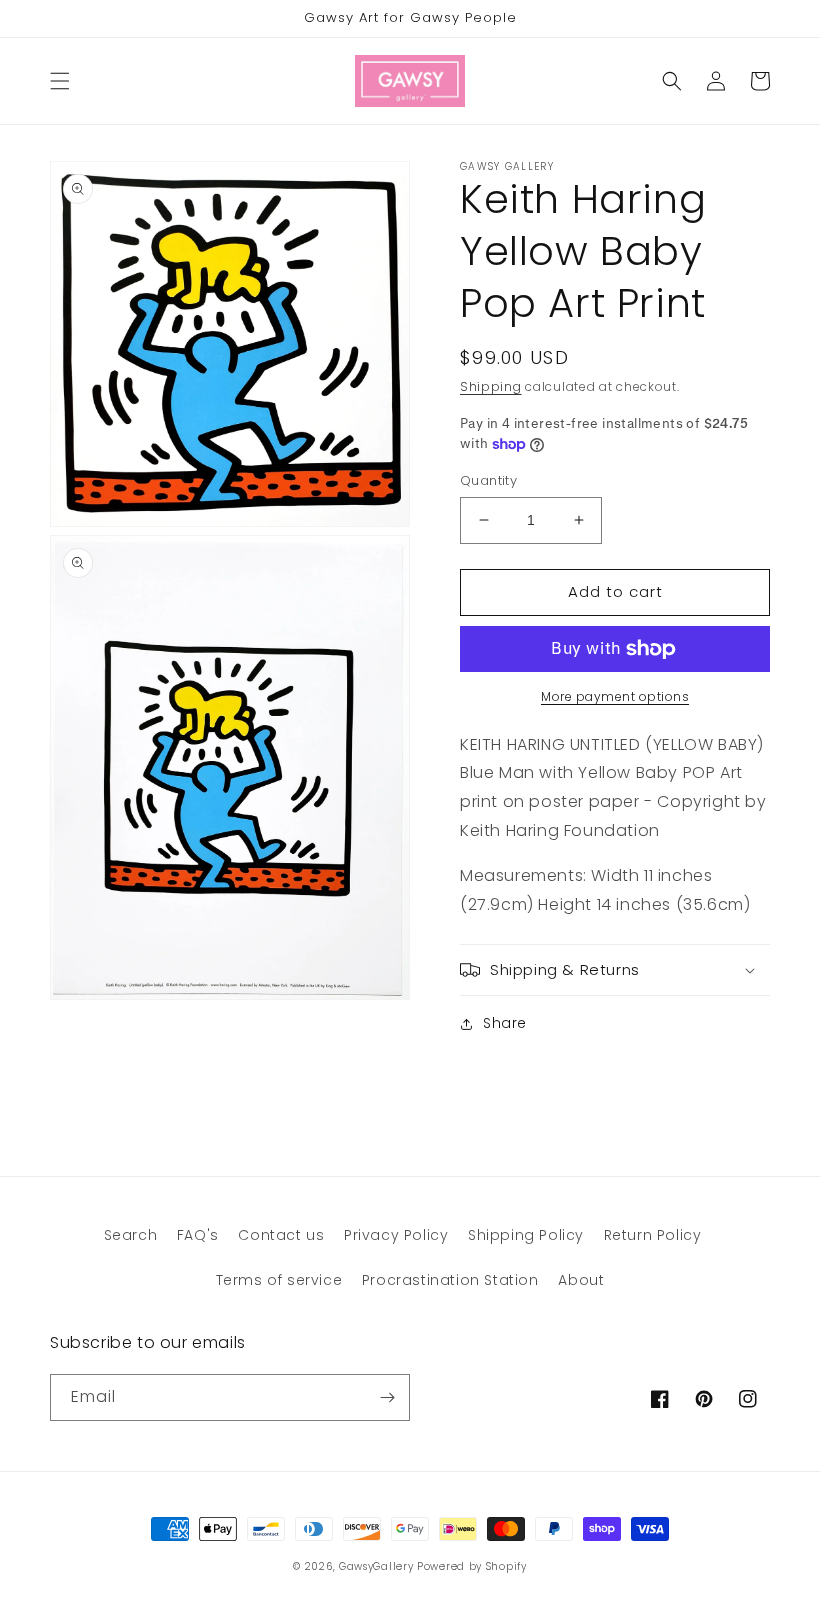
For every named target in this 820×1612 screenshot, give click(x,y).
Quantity (488, 480)
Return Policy (653, 1235)
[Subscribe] (387, 1397)
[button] (60, 81)
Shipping (491, 386)
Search (131, 1235)
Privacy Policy (396, 1235)
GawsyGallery (376, 1566)
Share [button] (505, 1023)
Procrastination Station (450, 1280)
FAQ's (198, 1235)
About (581, 1280)
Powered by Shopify (472, 1566)
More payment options (615, 696)
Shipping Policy (526, 1235)
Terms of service (279, 1280)
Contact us (281, 1235)
